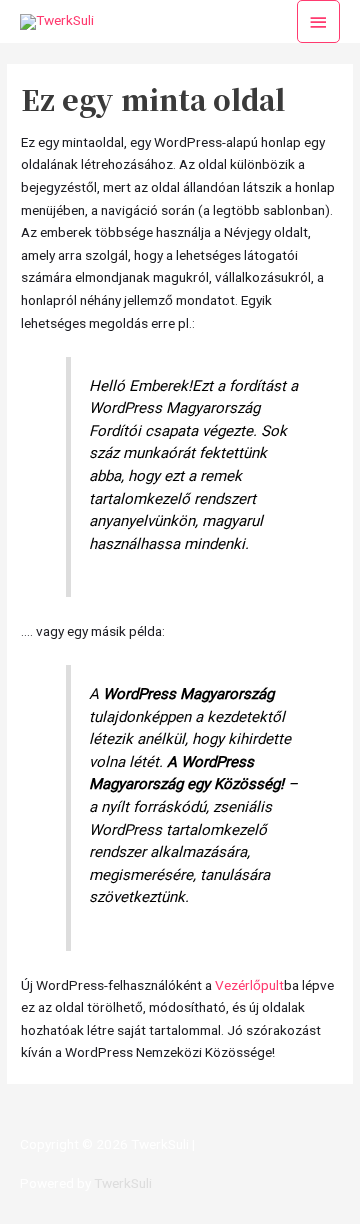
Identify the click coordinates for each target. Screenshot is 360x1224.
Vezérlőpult (249, 985)
